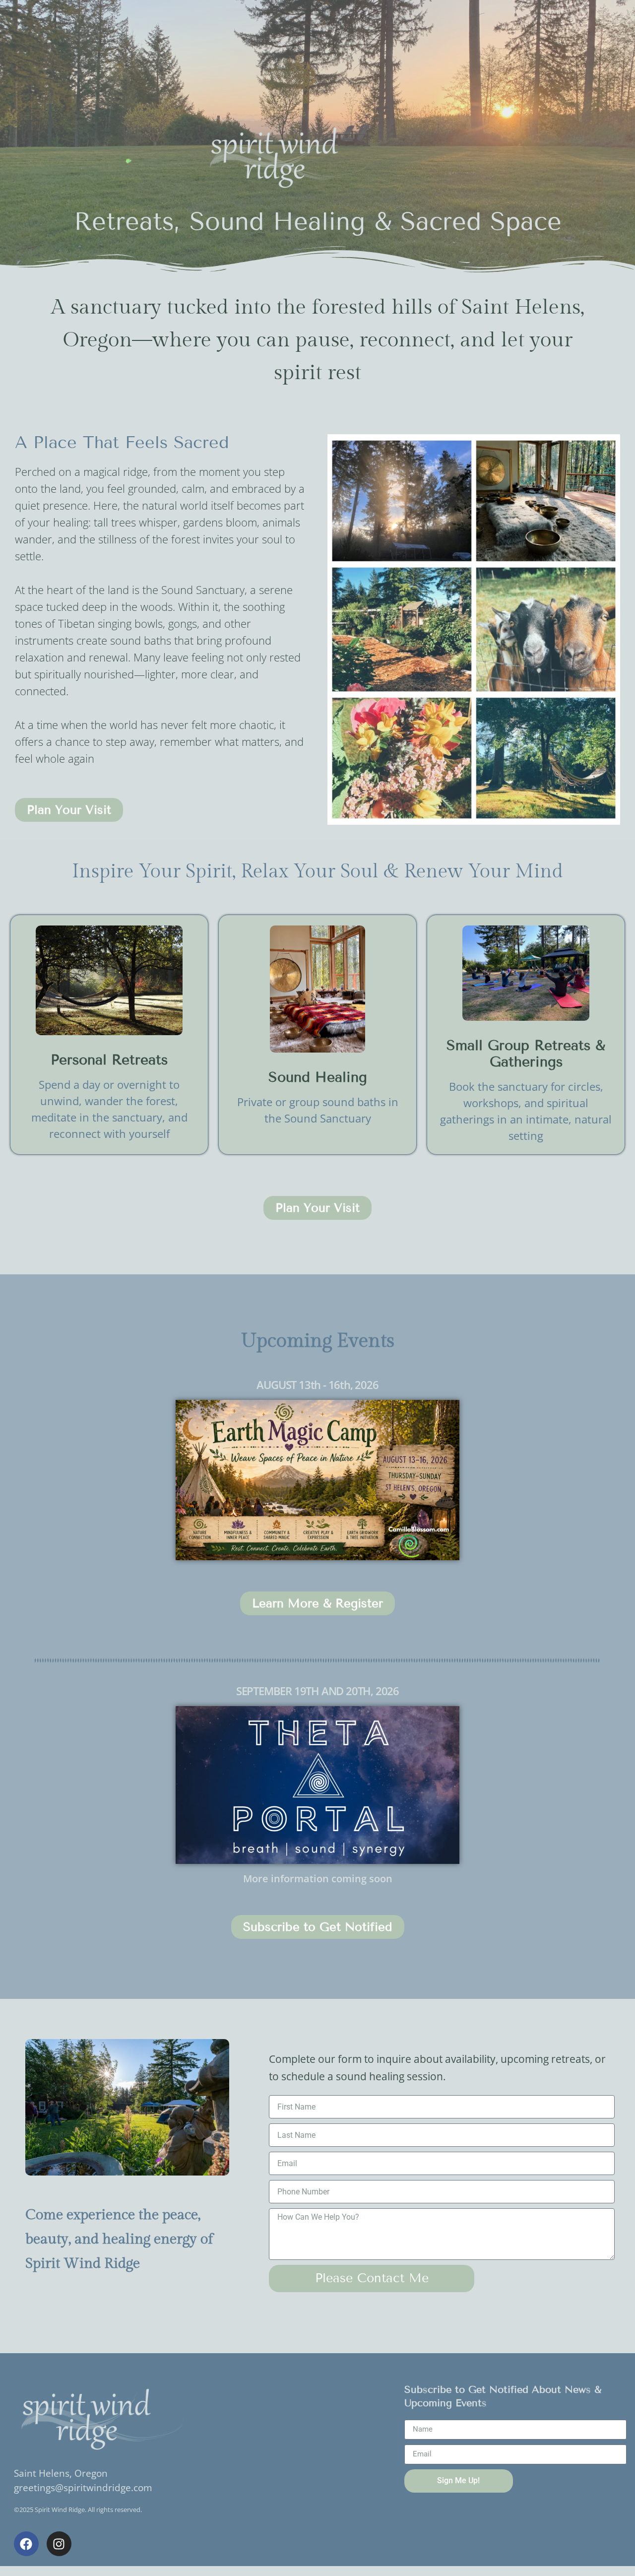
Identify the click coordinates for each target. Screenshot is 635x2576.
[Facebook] (26, 2544)
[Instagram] (59, 2544)
